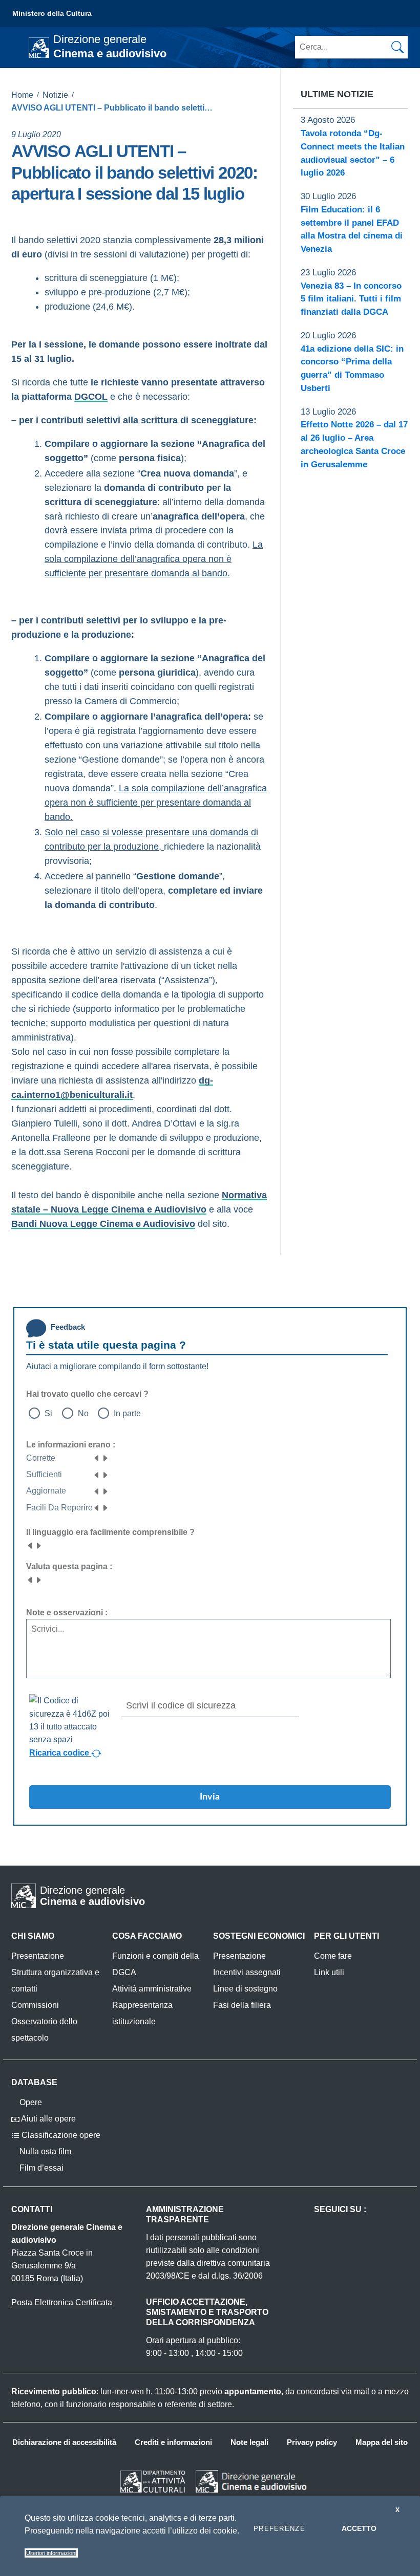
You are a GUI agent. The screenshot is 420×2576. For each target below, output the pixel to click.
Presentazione (38, 1956)
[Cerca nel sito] (397, 47)
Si (48, 1413)
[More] (78, 213)
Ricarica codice (60, 1752)
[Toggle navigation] (17, 47)
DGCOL (91, 397)
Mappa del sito (382, 2442)
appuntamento (253, 2391)
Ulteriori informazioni (51, 2553)
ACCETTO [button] (359, 2528)
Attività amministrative (152, 1989)
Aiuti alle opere (48, 2119)
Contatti (32, 2209)
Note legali (249, 2442)
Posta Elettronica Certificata (62, 2302)
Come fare (333, 1956)
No (83, 1413)
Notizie (55, 95)
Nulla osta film (44, 2151)
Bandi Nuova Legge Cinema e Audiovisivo (103, 1224)
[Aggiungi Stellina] (105, 1458)
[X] (36, 213)
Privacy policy (312, 2442)
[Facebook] (15, 213)
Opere (30, 2102)
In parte (127, 1413)
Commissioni (35, 2005)
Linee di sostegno (245, 1989)
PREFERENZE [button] (279, 2529)
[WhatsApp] (57, 213)
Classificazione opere (60, 2135)
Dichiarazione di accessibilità (64, 2442)
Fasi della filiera (242, 2005)
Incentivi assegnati (247, 1972)
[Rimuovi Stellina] (97, 1458)
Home (22, 95)
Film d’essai (40, 2168)
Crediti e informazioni (173, 2442)
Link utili (329, 1972)
